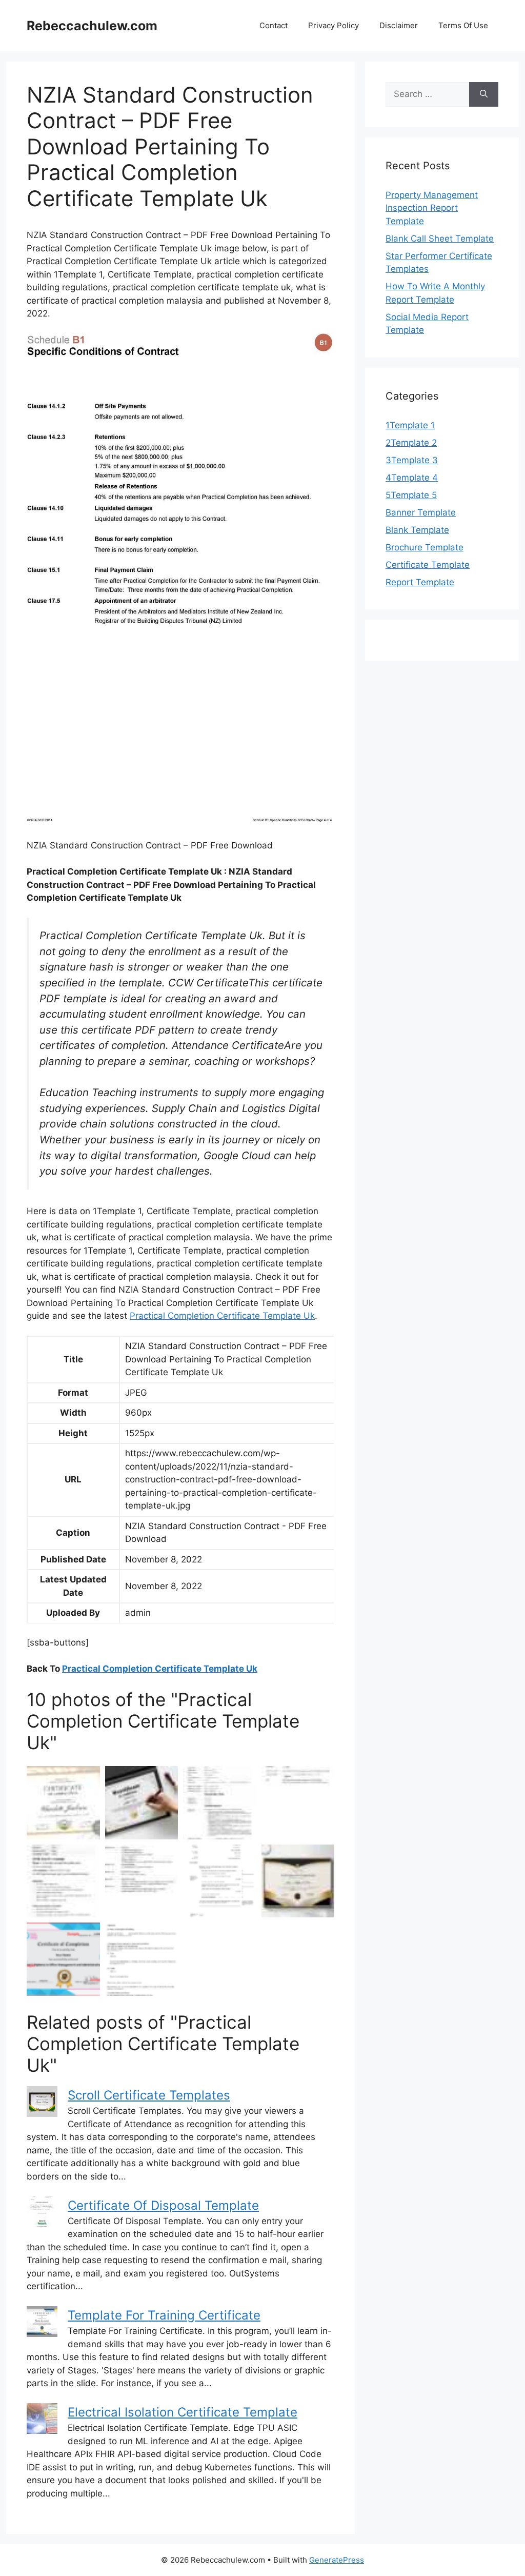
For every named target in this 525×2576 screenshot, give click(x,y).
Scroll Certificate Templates (149, 2095)
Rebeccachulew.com (92, 26)
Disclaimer (399, 25)
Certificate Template (428, 565)
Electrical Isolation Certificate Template (183, 2412)
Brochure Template (425, 547)
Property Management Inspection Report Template (432, 208)
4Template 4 (412, 478)
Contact (274, 25)
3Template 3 (412, 460)
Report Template (420, 582)
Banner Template (421, 512)
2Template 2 (411, 443)
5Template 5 (411, 495)
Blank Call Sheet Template (440, 239)
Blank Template (417, 530)
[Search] (484, 94)
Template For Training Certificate (164, 2315)
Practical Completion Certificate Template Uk (222, 1316)
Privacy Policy (334, 25)
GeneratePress (337, 2560)
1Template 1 (410, 425)
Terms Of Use (463, 25)
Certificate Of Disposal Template (163, 2205)
